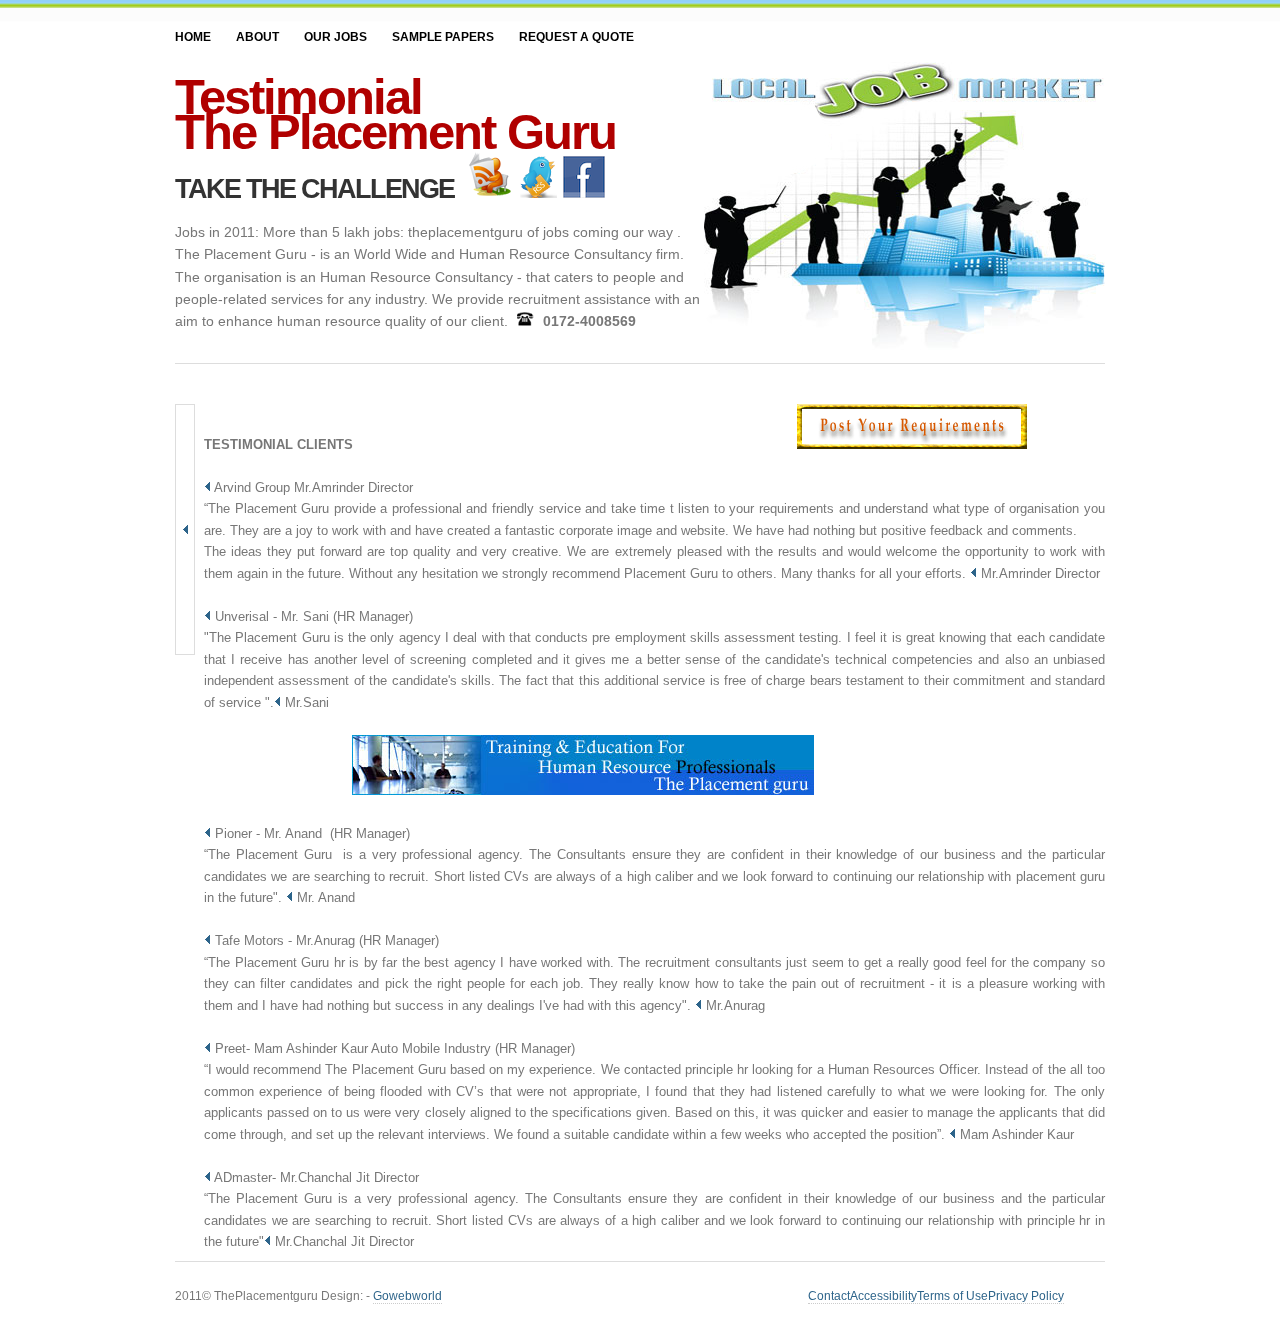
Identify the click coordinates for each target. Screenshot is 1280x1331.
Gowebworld (407, 1296)
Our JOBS (335, 37)
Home (193, 37)
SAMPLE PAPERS (443, 37)
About (257, 37)
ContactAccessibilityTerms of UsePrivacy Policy (936, 1296)
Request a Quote (576, 37)
